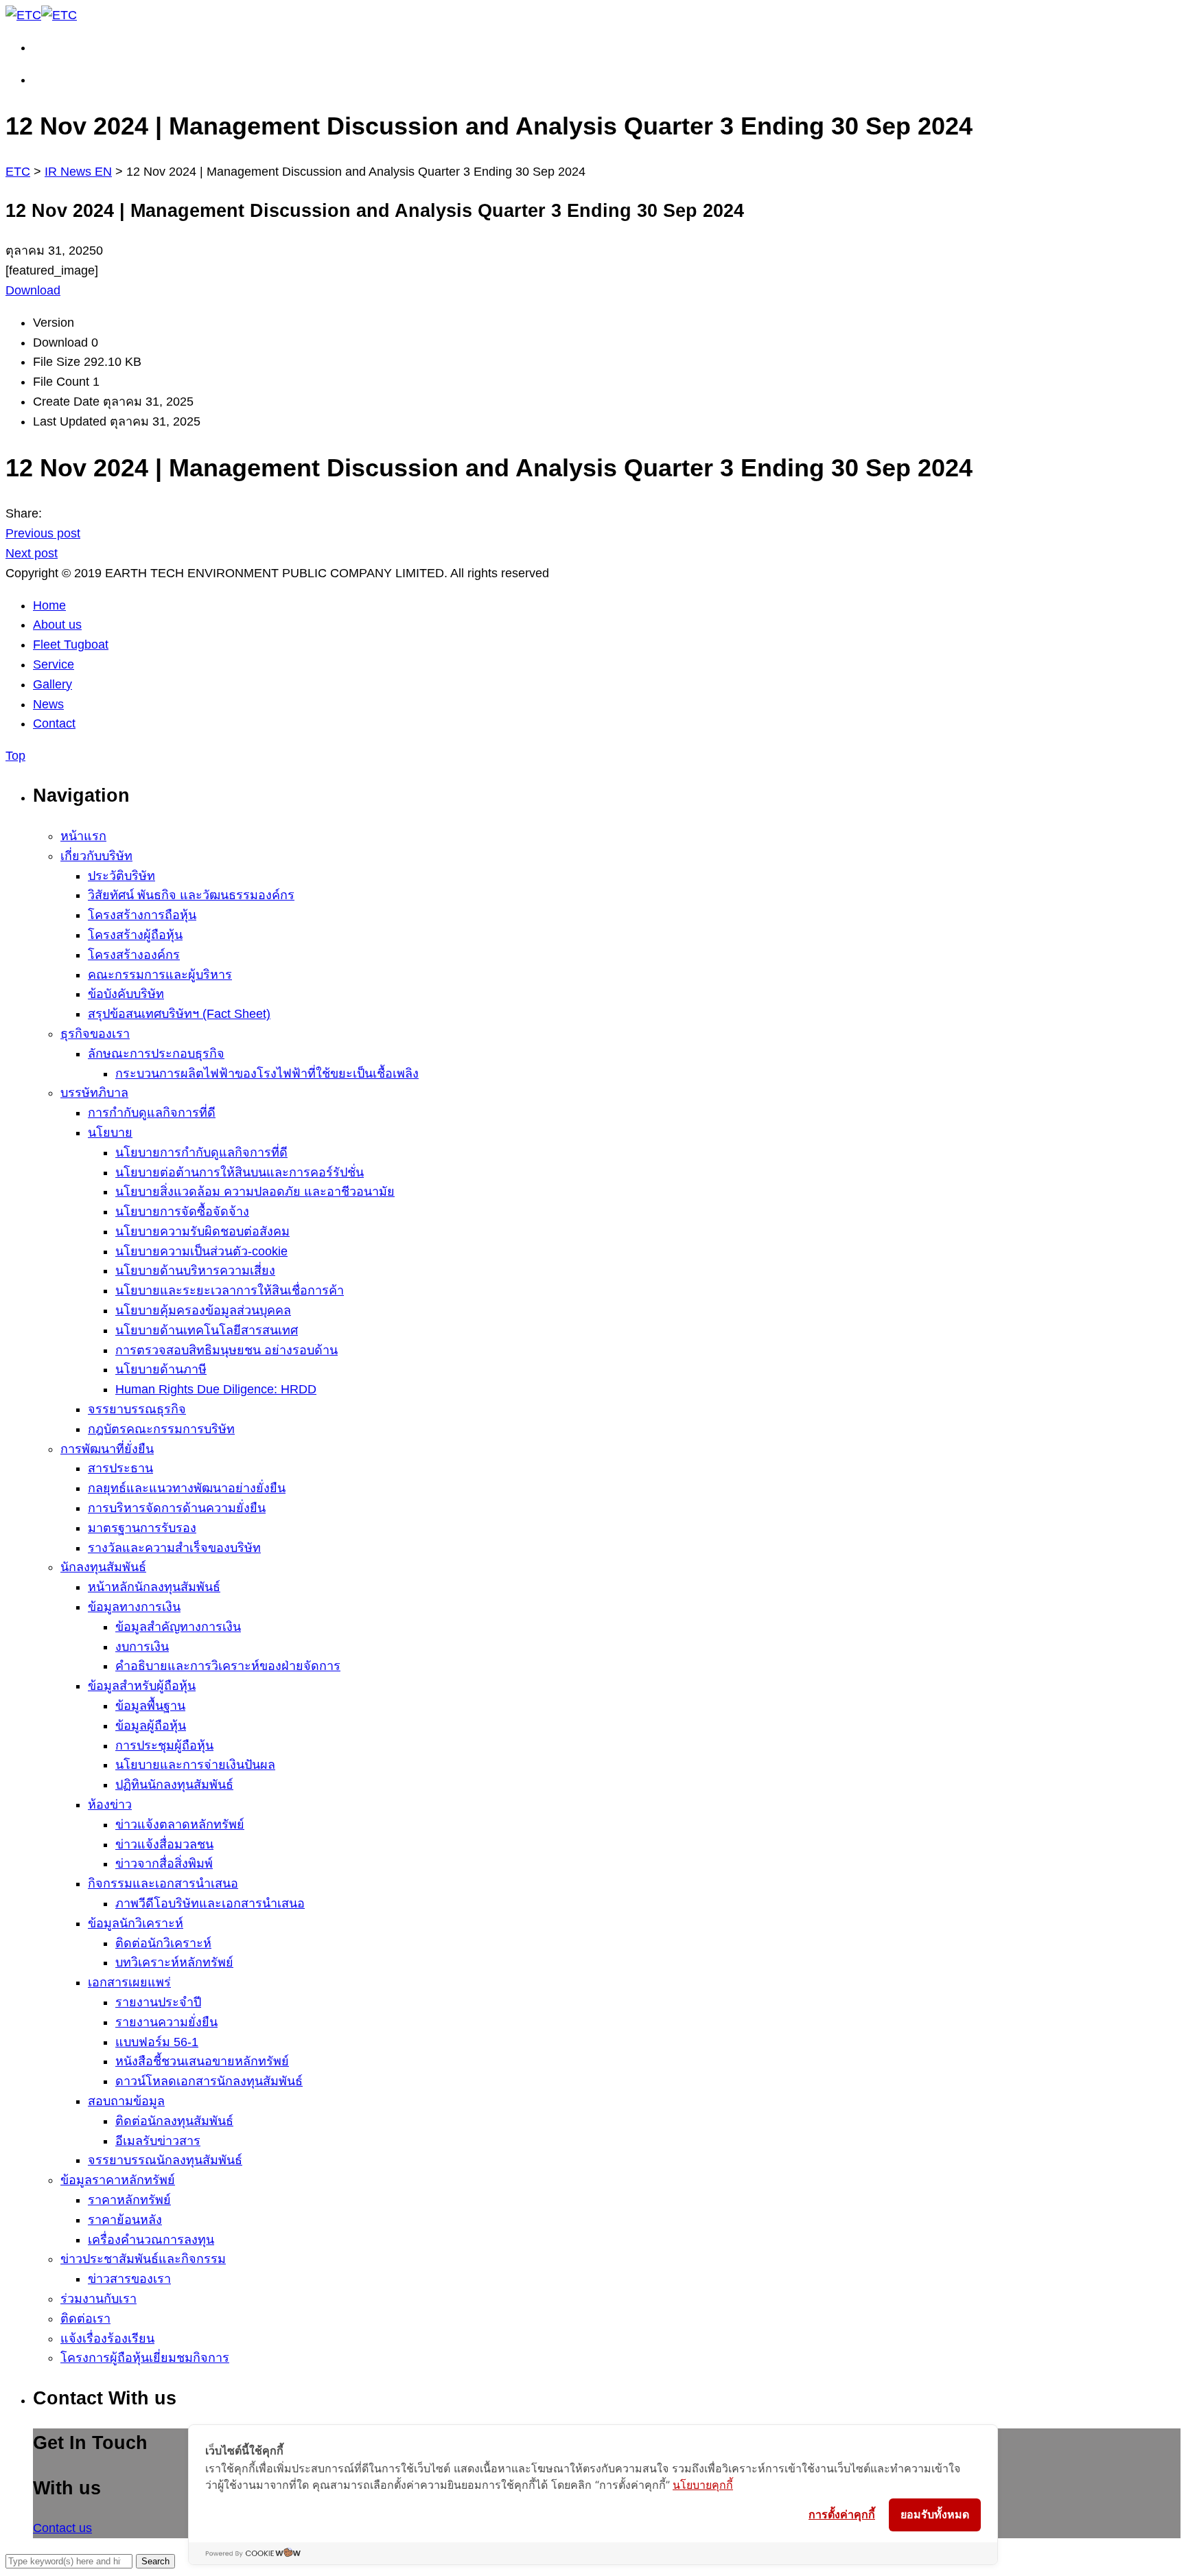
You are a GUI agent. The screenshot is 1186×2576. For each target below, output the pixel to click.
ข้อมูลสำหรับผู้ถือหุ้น (142, 1686)
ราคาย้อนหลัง (125, 2220)
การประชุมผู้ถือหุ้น (164, 1745)
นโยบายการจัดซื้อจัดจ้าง (182, 1211)
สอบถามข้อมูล (126, 2101)
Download (33, 290)
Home (49, 605)
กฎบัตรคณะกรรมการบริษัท (161, 1429)
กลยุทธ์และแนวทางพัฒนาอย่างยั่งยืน (187, 1488)
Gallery (53, 684)
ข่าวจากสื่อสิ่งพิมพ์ (164, 1864)
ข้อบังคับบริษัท (126, 994)
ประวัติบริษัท (121, 876)
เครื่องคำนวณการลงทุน (151, 2240)
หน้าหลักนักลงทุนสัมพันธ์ (154, 1587)
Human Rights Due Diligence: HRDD (216, 1389)
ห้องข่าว (110, 1805)
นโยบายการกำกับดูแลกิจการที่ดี (201, 1152)
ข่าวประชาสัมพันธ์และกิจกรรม (143, 2259)
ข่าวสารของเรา (129, 2279)
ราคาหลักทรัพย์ (129, 2200)
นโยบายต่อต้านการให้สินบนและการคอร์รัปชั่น (240, 1172)
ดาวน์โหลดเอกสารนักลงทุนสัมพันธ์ (209, 2081)
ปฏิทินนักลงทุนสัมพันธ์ (174, 1785)
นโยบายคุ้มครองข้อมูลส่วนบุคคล (203, 1310)
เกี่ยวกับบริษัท (96, 856)
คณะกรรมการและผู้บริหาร (160, 975)
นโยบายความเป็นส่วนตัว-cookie (201, 1251)
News (48, 704)
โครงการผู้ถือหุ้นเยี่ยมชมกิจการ (145, 2358)
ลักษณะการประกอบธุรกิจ (156, 1054)
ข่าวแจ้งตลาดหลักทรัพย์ (180, 1824)
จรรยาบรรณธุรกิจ (137, 1409)
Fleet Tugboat (71, 645)
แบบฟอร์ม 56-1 (157, 2042)
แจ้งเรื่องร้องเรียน (107, 2339)
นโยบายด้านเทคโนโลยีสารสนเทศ (207, 1330)
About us (57, 625)
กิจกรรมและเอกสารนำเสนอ (163, 1883)
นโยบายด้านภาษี (161, 1369)
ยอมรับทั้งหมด (935, 2515)
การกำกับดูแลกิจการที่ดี (152, 1113)
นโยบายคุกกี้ (703, 2485)
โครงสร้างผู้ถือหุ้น (135, 935)
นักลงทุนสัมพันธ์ (103, 1567)
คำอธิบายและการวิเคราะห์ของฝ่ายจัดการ (228, 1666)
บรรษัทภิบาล (94, 1093)
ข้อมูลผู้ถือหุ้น (151, 1726)
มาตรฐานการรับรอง (142, 1528)
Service (54, 664)
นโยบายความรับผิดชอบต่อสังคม (202, 1231)
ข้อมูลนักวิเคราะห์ (136, 1923)
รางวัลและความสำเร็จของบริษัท (174, 1548)
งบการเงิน (142, 1647)
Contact (54, 723)
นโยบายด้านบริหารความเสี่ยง (195, 1270)
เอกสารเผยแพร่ (129, 1982)
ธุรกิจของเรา (95, 1034)
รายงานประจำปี (158, 2002)
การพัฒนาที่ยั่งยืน (107, 1449)
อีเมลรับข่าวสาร (158, 2141)
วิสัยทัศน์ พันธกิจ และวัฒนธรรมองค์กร (191, 895)
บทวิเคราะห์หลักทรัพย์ (174, 1962)
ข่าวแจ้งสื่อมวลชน (164, 1844)
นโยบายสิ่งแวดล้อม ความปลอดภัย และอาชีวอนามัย (255, 1192)
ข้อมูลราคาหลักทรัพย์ (118, 2180)
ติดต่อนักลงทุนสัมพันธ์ (174, 2121)
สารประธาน (120, 1468)
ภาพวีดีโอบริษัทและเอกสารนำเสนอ (210, 1903)
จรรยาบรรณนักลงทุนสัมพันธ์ (165, 2160)
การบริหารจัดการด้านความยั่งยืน (177, 1508)
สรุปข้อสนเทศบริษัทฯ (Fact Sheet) (179, 1014)
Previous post (43, 533)
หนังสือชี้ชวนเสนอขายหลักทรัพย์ (202, 2061)
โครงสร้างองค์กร (134, 955)
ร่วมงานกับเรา (98, 2299)
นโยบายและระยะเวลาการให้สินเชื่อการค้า (230, 1290)
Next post (32, 553)
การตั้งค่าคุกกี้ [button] (842, 2514)
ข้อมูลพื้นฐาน (150, 1706)
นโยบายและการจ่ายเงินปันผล (195, 1765)
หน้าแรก (83, 836)
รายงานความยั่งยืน (166, 2022)
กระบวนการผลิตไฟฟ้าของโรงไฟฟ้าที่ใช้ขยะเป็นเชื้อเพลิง (267, 1074)
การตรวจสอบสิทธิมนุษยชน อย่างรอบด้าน (226, 1350)
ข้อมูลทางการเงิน (134, 1607)
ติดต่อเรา (85, 2319)
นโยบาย (110, 1133)
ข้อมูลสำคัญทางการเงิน (178, 1627)
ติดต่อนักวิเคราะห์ (163, 1943)
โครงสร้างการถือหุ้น (142, 915)
